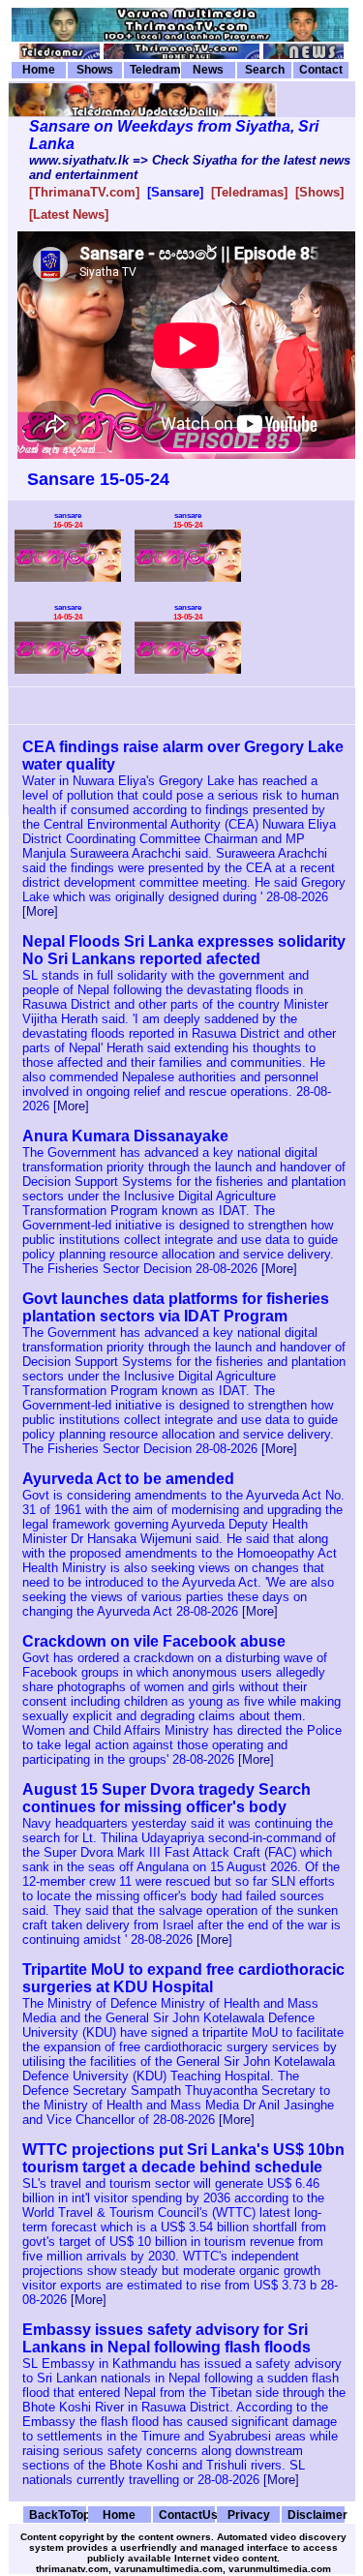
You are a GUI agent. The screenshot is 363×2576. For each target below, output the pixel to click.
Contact (321, 70)
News (208, 70)
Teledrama (154, 70)
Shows (95, 70)
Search (265, 70)
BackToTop (58, 2515)
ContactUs (187, 2515)
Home (39, 70)
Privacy (249, 2515)
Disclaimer (316, 2515)
